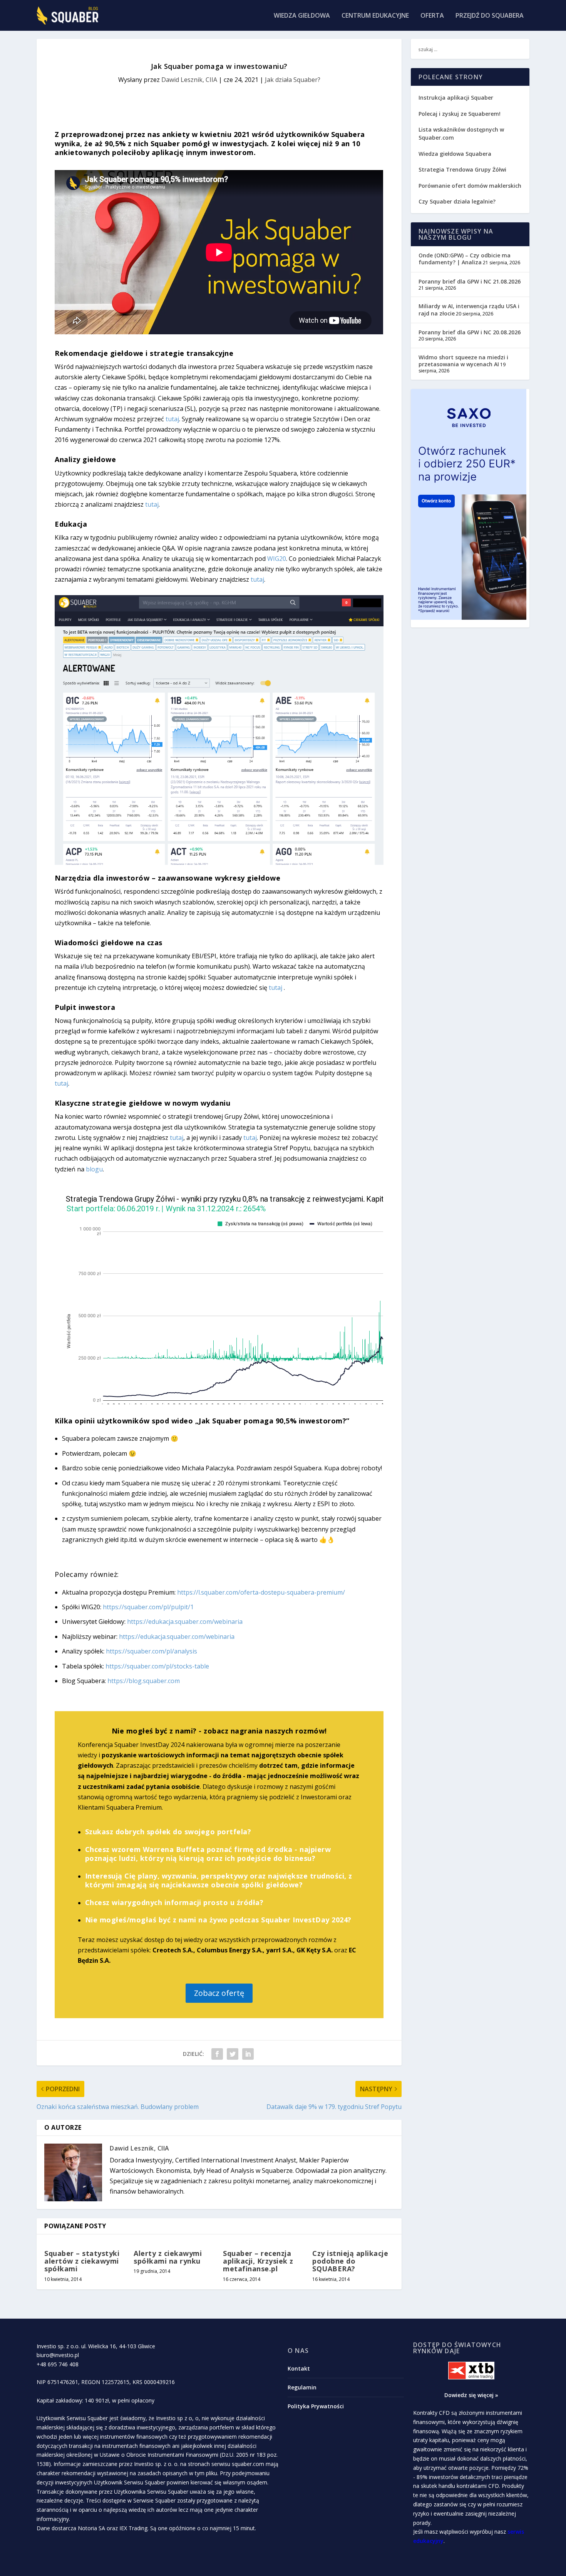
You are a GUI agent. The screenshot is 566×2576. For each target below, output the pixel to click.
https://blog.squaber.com (144, 1681)
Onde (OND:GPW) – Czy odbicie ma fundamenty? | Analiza (465, 259)
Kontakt (299, 2368)
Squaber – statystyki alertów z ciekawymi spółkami (82, 2261)
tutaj (172, 419)
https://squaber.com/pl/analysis (152, 1651)
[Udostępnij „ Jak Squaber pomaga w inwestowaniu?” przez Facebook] (217, 2054)
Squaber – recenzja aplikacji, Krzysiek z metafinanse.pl (258, 2261)
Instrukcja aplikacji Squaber (456, 98)
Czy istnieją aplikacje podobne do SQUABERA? (350, 2261)
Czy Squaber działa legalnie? (457, 201)
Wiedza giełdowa (302, 16)
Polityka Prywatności (316, 2406)
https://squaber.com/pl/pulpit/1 (148, 1607)
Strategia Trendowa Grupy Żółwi (462, 169)
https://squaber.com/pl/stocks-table (157, 1666)
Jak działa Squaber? (293, 80)
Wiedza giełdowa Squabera (455, 154)
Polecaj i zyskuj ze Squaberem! (460, 114)
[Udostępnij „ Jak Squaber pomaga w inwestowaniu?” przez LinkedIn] (248, 2054)
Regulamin (302, 2387)
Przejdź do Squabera (490, 16)
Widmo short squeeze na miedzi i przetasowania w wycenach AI (463, 361)
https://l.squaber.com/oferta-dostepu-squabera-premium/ (261, 1592)
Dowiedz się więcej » (471, 2395)
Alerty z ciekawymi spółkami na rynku (168, 2257)
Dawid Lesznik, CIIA (189, 80)
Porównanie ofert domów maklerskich (470, 186)
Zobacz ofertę (219, 1993)
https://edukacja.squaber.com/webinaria (185, 1622)
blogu (94, 1169)
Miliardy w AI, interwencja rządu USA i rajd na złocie (469, 309)
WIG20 (277, 559)
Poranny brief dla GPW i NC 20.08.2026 (470, 332)
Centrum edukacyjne (375, 16)
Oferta (432, 16)
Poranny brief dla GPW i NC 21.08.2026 (470, 281)
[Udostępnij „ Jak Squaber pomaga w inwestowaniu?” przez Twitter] (233, 2054)
